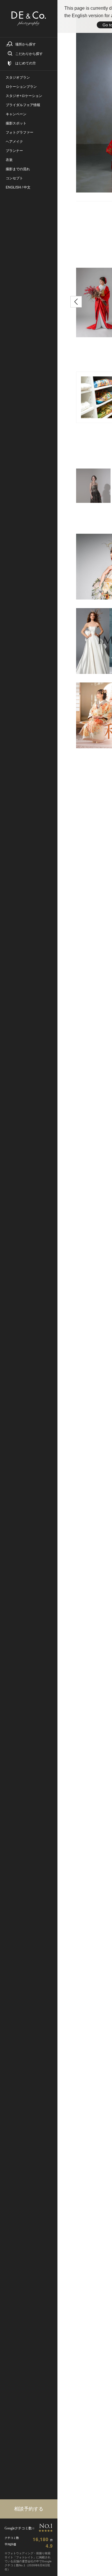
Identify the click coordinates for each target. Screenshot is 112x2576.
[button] (76, 302)
